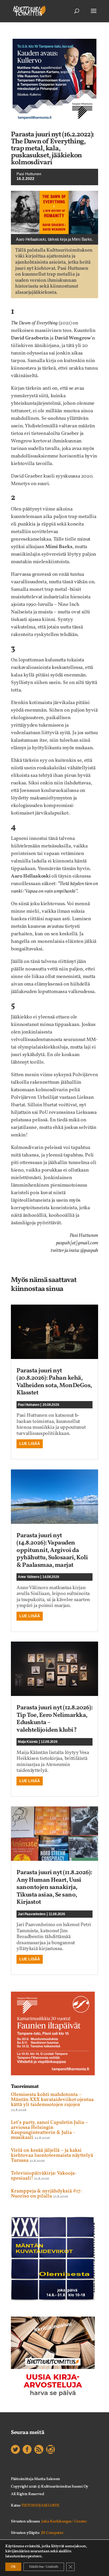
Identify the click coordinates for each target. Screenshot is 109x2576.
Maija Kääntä (28, 1742)
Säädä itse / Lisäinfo (44, 2567)
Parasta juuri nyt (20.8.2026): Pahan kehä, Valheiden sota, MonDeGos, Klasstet (54, 1382)
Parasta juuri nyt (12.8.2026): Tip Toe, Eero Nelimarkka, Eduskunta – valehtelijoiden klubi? (54, 1719)
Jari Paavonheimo (32, 1914)
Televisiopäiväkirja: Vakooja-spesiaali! (44, 2176)
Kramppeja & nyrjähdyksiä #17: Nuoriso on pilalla (46, 2194)
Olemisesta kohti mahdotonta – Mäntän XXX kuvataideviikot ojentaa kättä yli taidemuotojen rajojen (52, 2100)
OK (13, 2567)
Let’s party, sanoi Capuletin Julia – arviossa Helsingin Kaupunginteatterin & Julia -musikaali (49, 2130)
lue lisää (30, 1444)
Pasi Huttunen (29, 174)
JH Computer (52, 2533)
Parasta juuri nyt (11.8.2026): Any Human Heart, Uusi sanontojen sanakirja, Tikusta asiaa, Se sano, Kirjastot (54, 1887)
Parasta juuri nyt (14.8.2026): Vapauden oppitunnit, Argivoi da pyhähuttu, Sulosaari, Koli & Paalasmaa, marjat (52, 1550)
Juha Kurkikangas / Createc (64, 2521)
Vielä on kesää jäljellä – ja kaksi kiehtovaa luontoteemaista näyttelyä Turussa (52, 2155)
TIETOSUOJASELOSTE (40, 2506)
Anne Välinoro (29, 1577)
